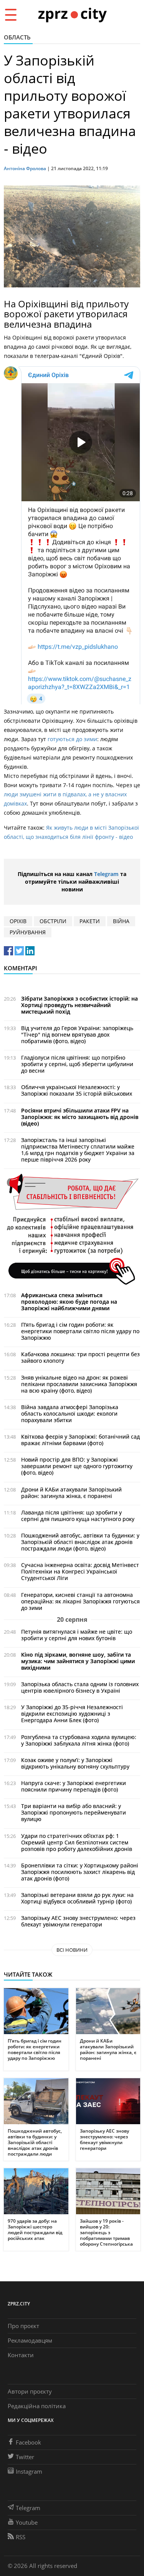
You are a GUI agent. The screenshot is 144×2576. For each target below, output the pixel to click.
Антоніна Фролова (25, 168)
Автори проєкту (30, 2391)
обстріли (53, 921)
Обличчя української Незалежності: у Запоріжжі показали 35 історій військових (77, 1090)
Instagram (29, 2471)
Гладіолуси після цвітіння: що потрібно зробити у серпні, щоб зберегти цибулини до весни (77, 1064)
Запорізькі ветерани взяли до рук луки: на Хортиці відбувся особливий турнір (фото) (77, 1898)
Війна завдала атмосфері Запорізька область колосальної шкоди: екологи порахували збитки (70, 1414)
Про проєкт (23, 2326)
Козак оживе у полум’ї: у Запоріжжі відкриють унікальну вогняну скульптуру (75, 1763)
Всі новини (72, 1950)
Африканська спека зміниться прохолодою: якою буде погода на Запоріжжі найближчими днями (69, 1302)
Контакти (21, 2355)
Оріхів (18, 921)
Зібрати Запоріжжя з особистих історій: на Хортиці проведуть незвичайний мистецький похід (79, 1005)
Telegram (106, 874)
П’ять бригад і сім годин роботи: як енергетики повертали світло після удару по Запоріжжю (80, 1331)
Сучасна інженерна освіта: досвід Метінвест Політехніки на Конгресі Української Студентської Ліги (80, 1571)
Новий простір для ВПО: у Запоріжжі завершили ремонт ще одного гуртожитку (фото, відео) (77, 1466)
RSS (21, 2537)
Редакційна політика (37, 2406)
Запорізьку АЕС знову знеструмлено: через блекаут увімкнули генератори (78, 1921)
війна (121, 921)
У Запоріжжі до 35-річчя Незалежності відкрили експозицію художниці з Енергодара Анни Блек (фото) (72, 1714)
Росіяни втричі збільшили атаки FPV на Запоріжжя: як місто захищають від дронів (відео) (80, 1117)
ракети (90, 921)
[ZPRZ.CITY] (72, 14)
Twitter (25, 2457)
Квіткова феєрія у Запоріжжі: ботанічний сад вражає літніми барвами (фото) (80, 1440)
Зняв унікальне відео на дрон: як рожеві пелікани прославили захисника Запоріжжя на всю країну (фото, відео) (79, 1384)
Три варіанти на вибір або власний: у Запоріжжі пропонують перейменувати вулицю (74, 1812)
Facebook (28, 2442)
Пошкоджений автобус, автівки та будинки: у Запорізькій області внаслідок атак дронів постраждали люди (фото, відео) (80, 1542)
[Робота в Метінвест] (72, 1229)
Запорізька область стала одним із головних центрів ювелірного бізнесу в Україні (80, 1687)
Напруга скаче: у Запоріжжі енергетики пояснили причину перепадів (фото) (74, 1786)
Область (17, 37)
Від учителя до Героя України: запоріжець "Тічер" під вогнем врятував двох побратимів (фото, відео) (77, 1035)
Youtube (27, 2522)
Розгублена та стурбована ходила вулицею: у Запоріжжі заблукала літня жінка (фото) (79, 1740)
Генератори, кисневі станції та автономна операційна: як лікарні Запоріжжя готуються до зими (80, 1601)
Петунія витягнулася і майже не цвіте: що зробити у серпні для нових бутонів (77, 1635)
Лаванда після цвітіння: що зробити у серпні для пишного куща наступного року (78, 1516)
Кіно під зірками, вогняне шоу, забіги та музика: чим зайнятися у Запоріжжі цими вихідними (78, 1661)
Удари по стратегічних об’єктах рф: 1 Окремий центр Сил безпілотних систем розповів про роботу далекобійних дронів (77, 1842)
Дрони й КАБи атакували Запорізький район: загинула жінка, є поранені (71, 1493)
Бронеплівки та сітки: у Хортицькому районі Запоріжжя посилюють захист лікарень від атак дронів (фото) (80, 1872)
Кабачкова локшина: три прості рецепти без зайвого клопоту (80, 1357)
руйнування (28, 932)
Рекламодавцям (30, 2340)
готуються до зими (72, 739)
